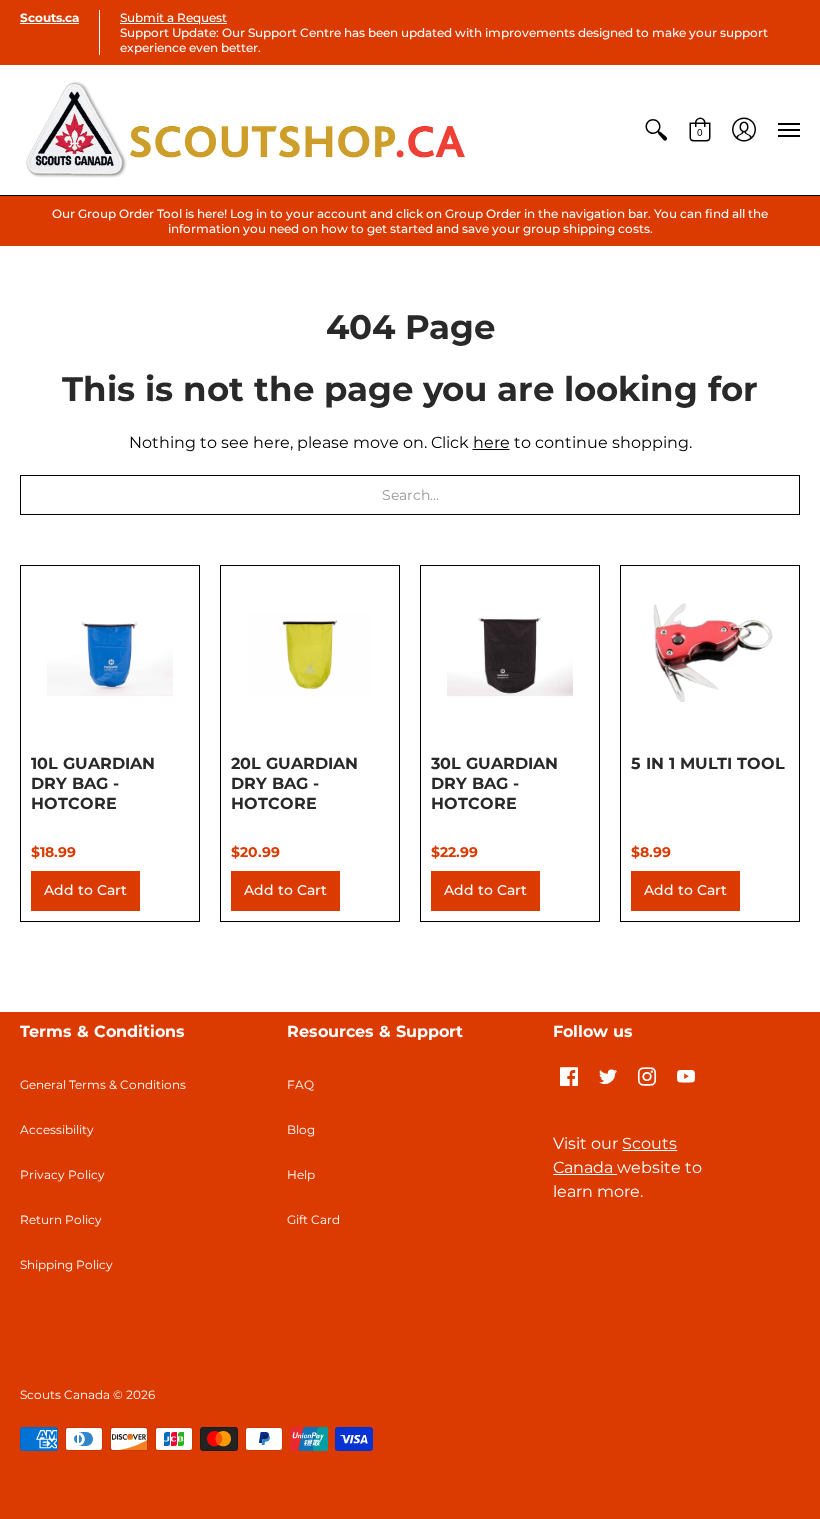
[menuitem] (656, 130)
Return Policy (61, 1219)
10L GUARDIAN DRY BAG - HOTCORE (93, 783)
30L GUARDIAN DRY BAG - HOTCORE (494, 783)
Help (301, 1174)
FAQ (300, 1084)
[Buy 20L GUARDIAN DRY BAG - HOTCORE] (310, 655)
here (491, 442)
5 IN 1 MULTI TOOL (708, 763)
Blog (301, 1129)
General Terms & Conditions (103, 1084)
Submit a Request (173, 17)
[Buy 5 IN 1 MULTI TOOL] (710, 655)
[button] (656, 130)
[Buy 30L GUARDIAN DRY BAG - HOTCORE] (510, 655)
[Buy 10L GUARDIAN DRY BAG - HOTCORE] (110, 655)
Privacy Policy (62, 1174)
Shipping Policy (66, 1264)
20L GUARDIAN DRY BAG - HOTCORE (294, 783)
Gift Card (313, 1219)
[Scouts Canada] (245, 130)
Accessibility (57, 1129)
